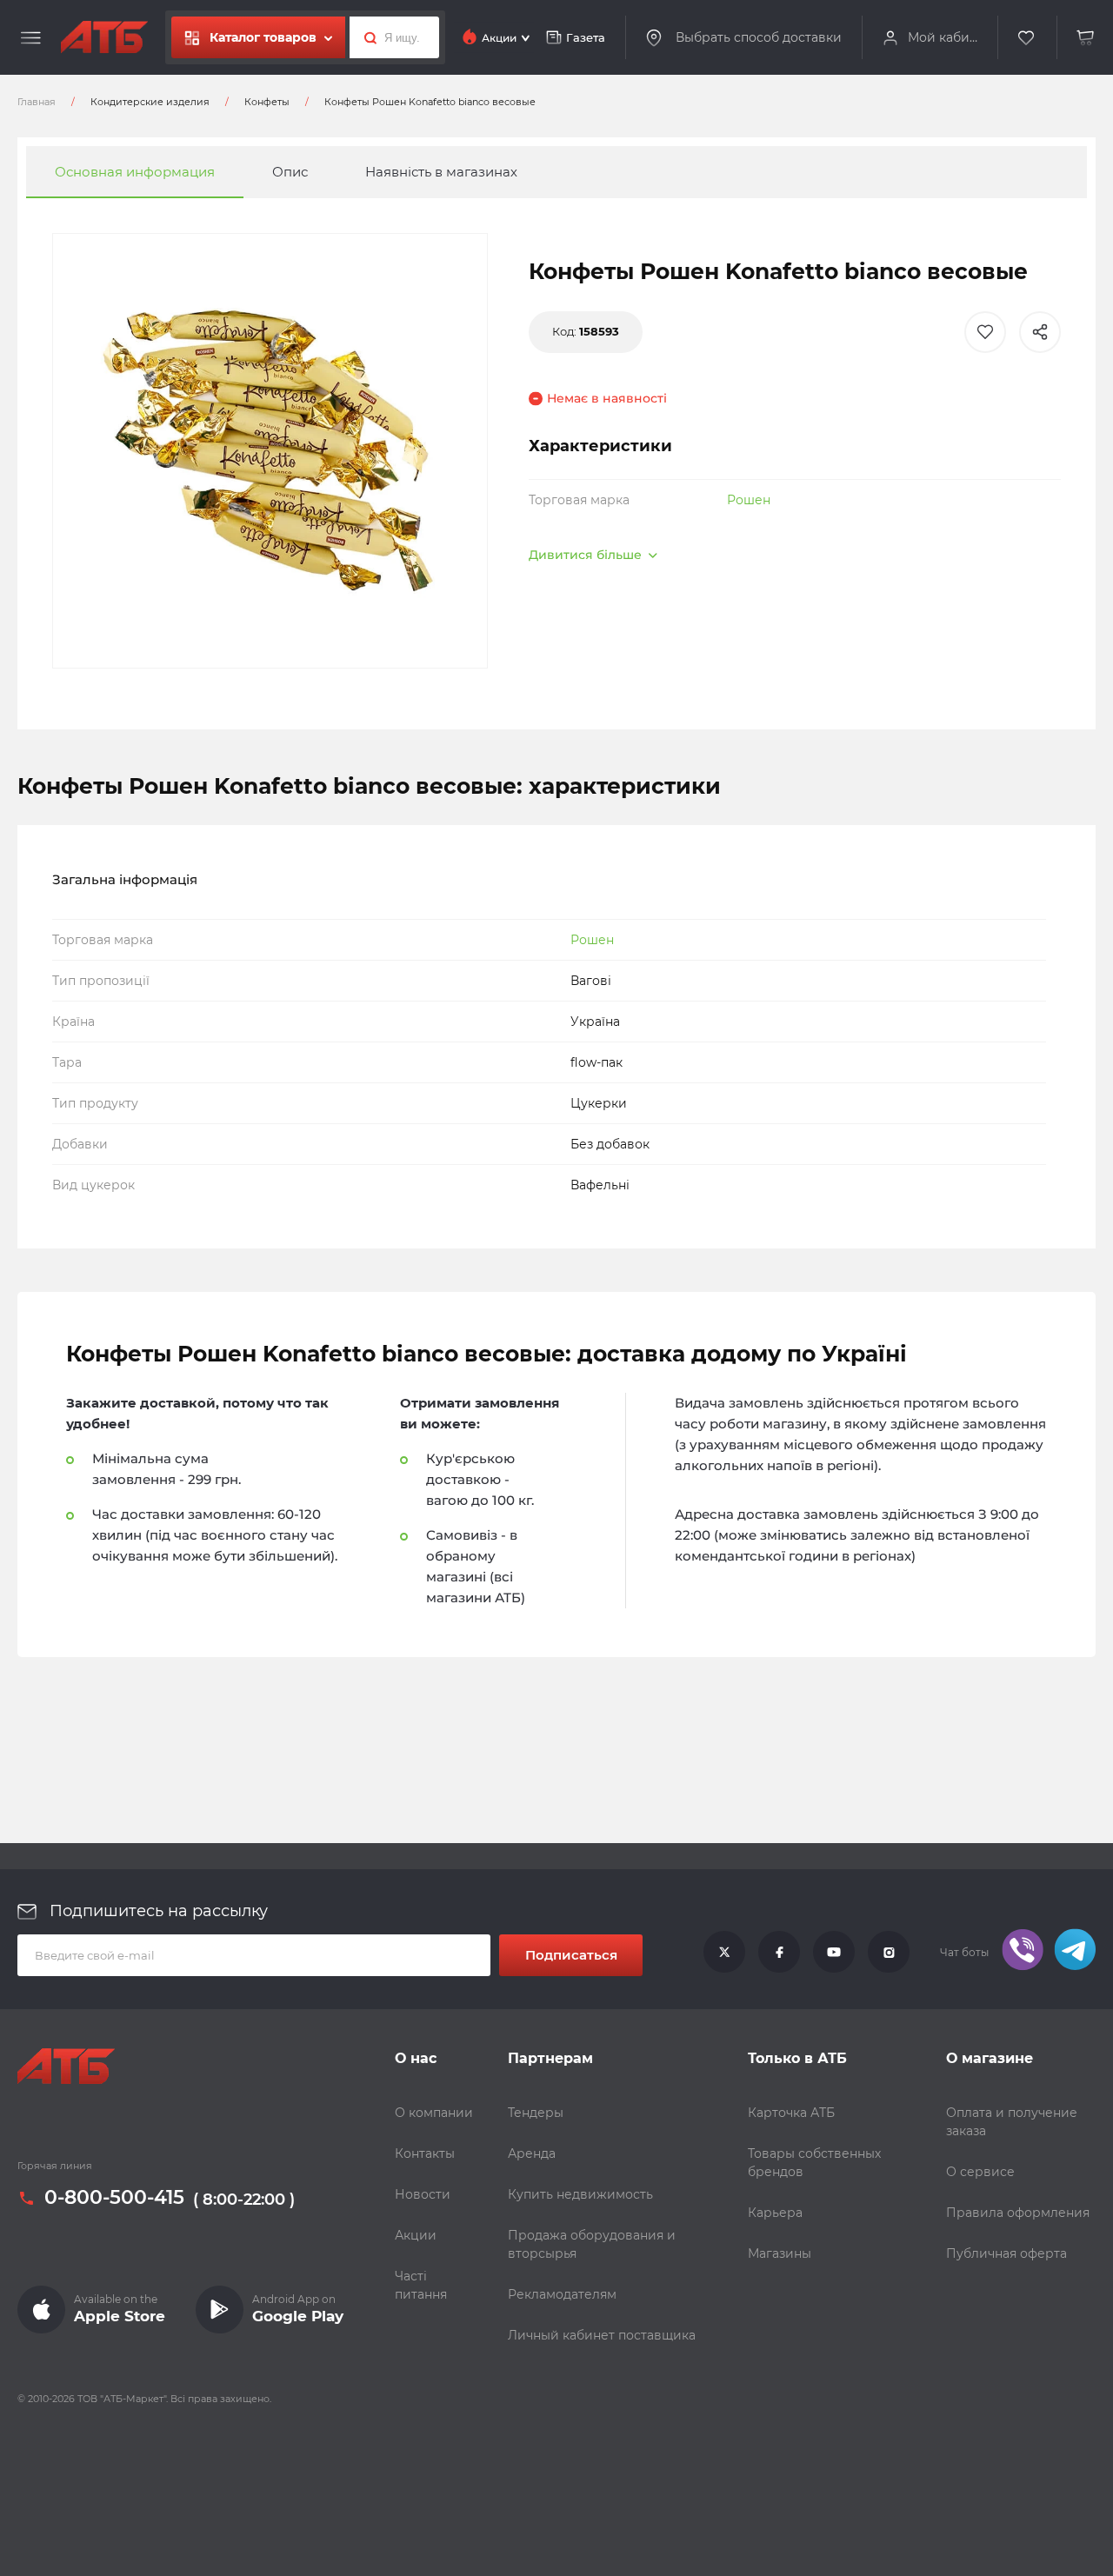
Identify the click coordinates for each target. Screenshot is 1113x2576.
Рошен (749, 500)
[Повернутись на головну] (104, 37)
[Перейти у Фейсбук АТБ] (779, 1953)
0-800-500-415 (114, 2198)
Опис (290, 172)
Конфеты (267, 102)
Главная (37, 102)
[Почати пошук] (366, 37)
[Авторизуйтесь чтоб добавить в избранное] (985, 332)
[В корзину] (1086, 38)
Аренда (532, 2153)
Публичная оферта (1006, 2253)
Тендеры (536, 2113)
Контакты (425, 2153)
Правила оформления (1018, 2213)
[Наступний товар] (963, 1229)
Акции (416, 2235)
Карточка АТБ (791, 2113)
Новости (423, 2194)
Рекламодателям (562, 2294)
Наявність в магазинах (441, 172)
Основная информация (135, 172)
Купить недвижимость (580, 2194)
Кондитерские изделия (150, 102)
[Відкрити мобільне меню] (31, 38)
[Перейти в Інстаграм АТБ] (889, 1953)
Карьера (775, 2213)
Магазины (780, 2253)
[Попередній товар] (150, 1229)
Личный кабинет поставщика (602, 2335)
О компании (434, 2113)
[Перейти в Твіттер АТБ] (724, 1953)
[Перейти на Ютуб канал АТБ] (834, 1953)
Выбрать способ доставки (759, 37)
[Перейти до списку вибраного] (1027, 38)
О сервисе (980, 2172)
